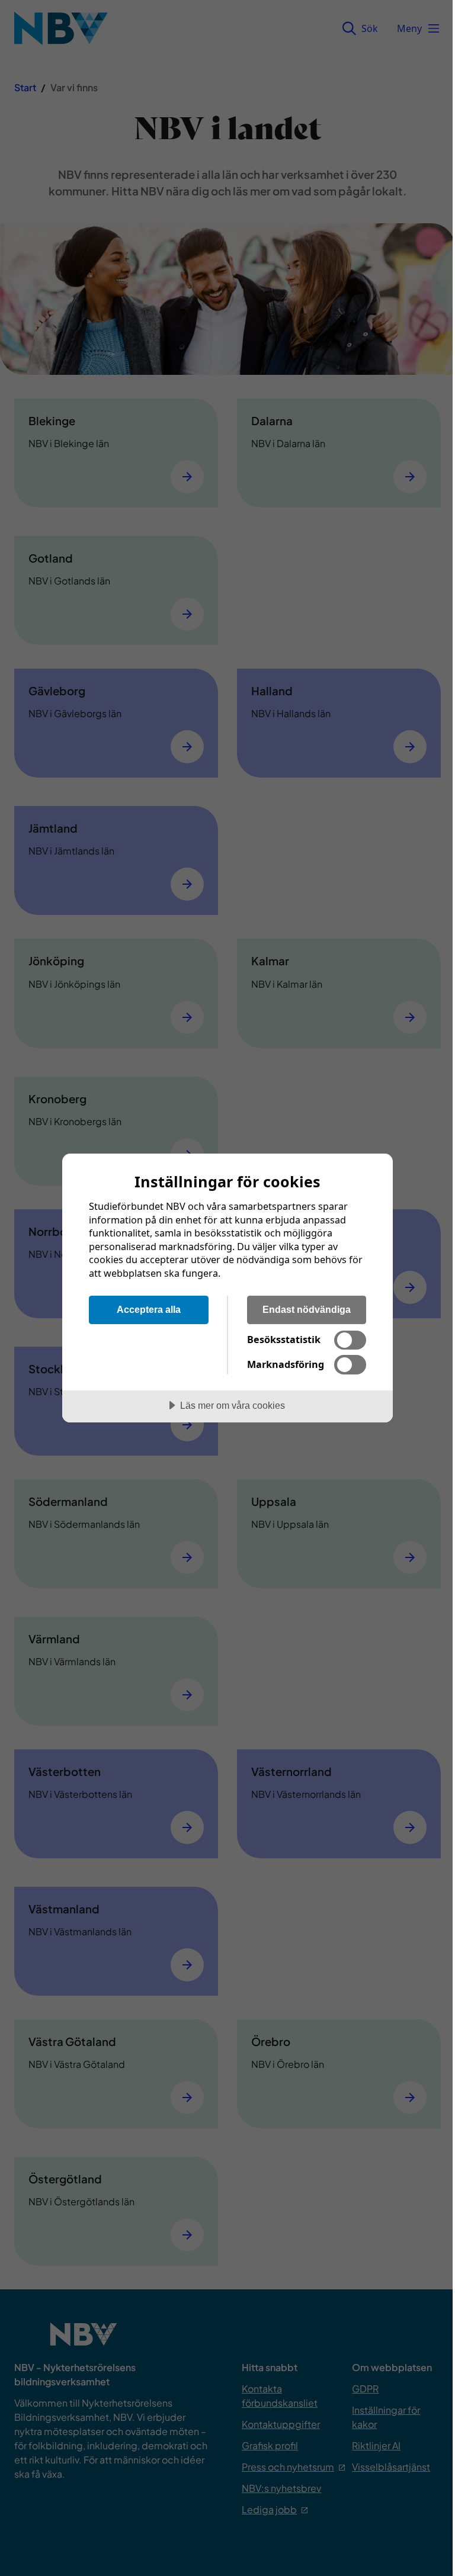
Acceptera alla (149, 1309)
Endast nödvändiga (307, 1309)
